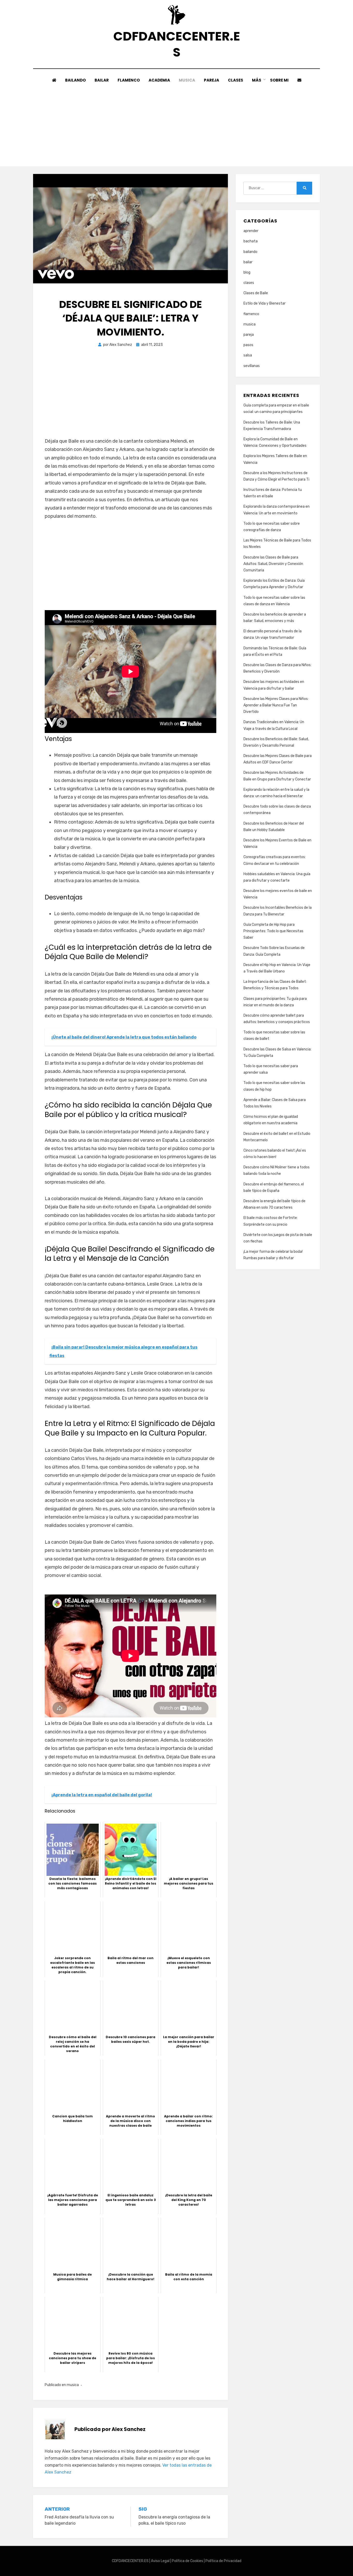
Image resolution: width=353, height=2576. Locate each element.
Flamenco (129, 80)
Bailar (102, 80)
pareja (249, 335)
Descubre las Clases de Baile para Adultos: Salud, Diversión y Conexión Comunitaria (273, 564)
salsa (248, 355)
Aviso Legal (160, 2561)
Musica (187, 80)
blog (247, 272)
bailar (248, 262)
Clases (236, 80)
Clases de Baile (256, 293)
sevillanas (252, 366)
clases (249, 283)
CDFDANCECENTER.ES (177, 44)
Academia (159, 80)
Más (257, 80)
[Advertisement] (177, 122)
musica (73, 2385)
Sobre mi (279, 80)
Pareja (212, 80)
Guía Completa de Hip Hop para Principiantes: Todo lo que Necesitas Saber (273, 931)
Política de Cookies (187, 2561)
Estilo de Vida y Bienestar (264, 303)
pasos (248, 345)
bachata (251, 241)
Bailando (75, 80)
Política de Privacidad (223, 2561)
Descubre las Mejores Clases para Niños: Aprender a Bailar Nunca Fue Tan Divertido (276, 705)
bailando (250, 252)
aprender (251, 231)
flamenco (251, 314)
